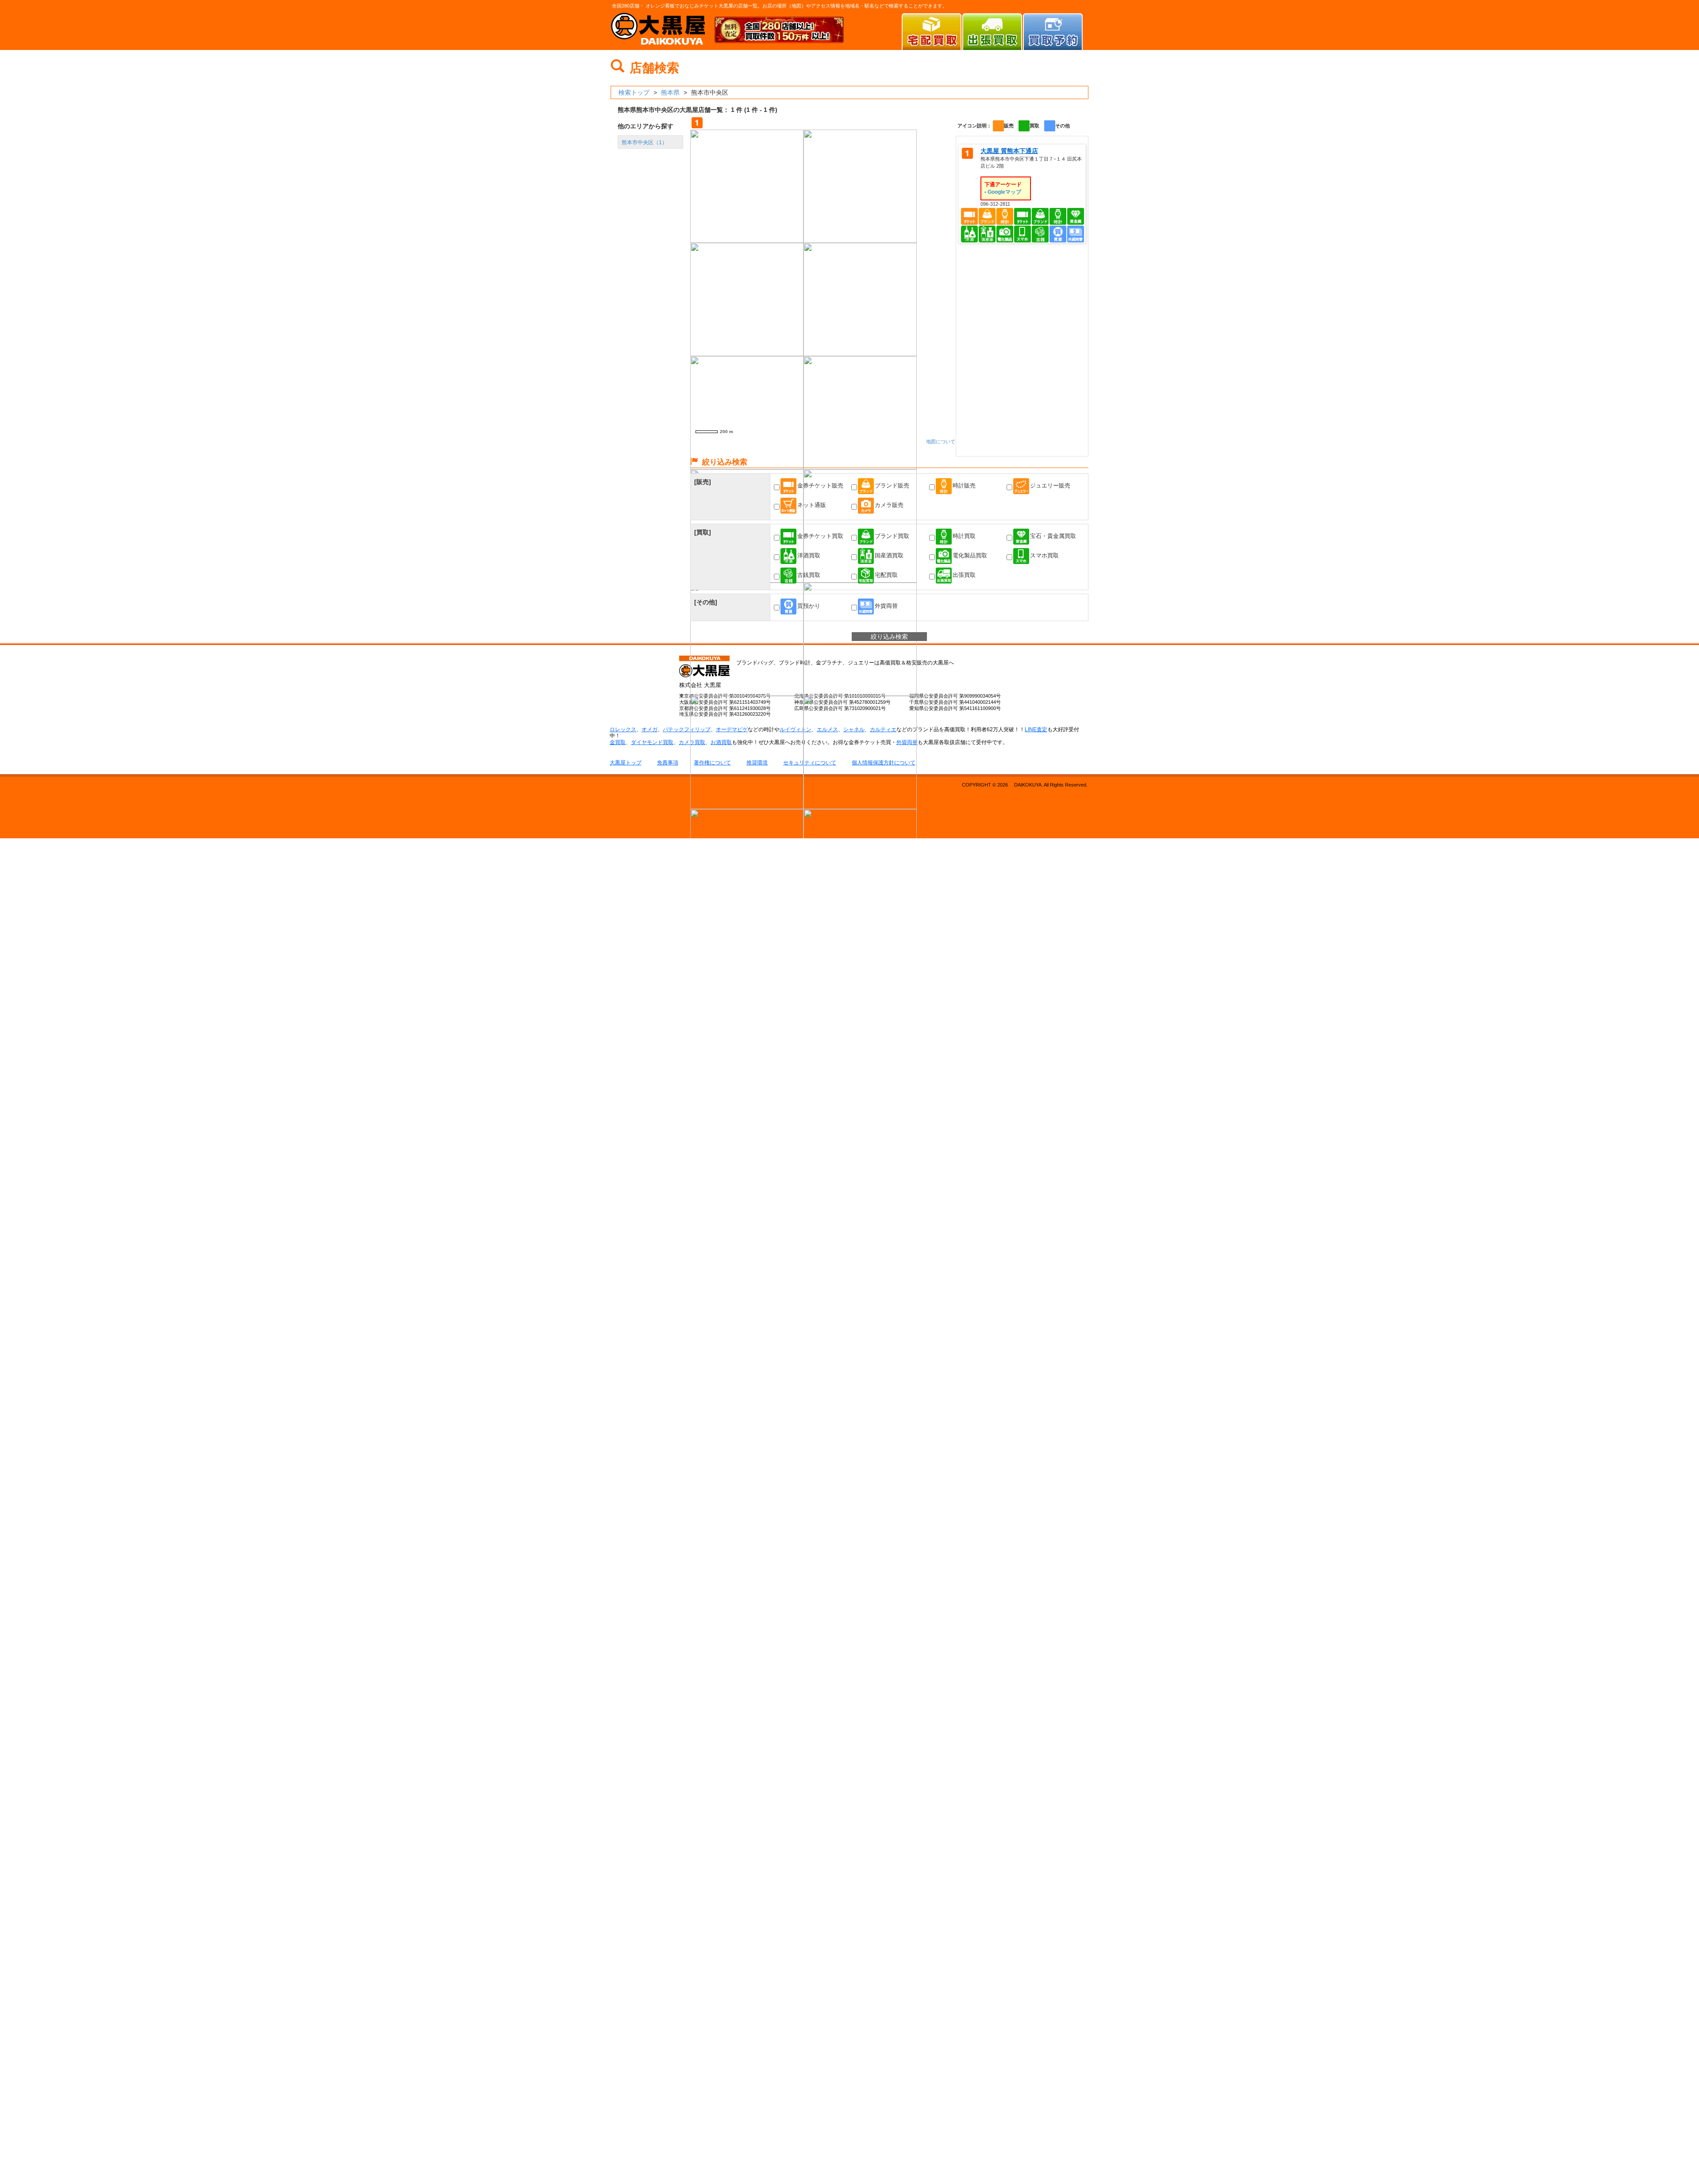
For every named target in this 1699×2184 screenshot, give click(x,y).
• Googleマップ (1003, 192)
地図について (941, 441)
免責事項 (668, 763)
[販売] (703, 482)
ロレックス (623, 729)
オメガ (650, 729)
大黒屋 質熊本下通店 (1009, 151)
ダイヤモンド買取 (652, 742)
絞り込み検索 (889, 637)
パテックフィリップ (687, 729)
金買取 (618, 742)
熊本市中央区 (644, 142)
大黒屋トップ (626, 763)
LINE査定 (1036, 729)
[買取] (703, 532)
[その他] (706, 602)
